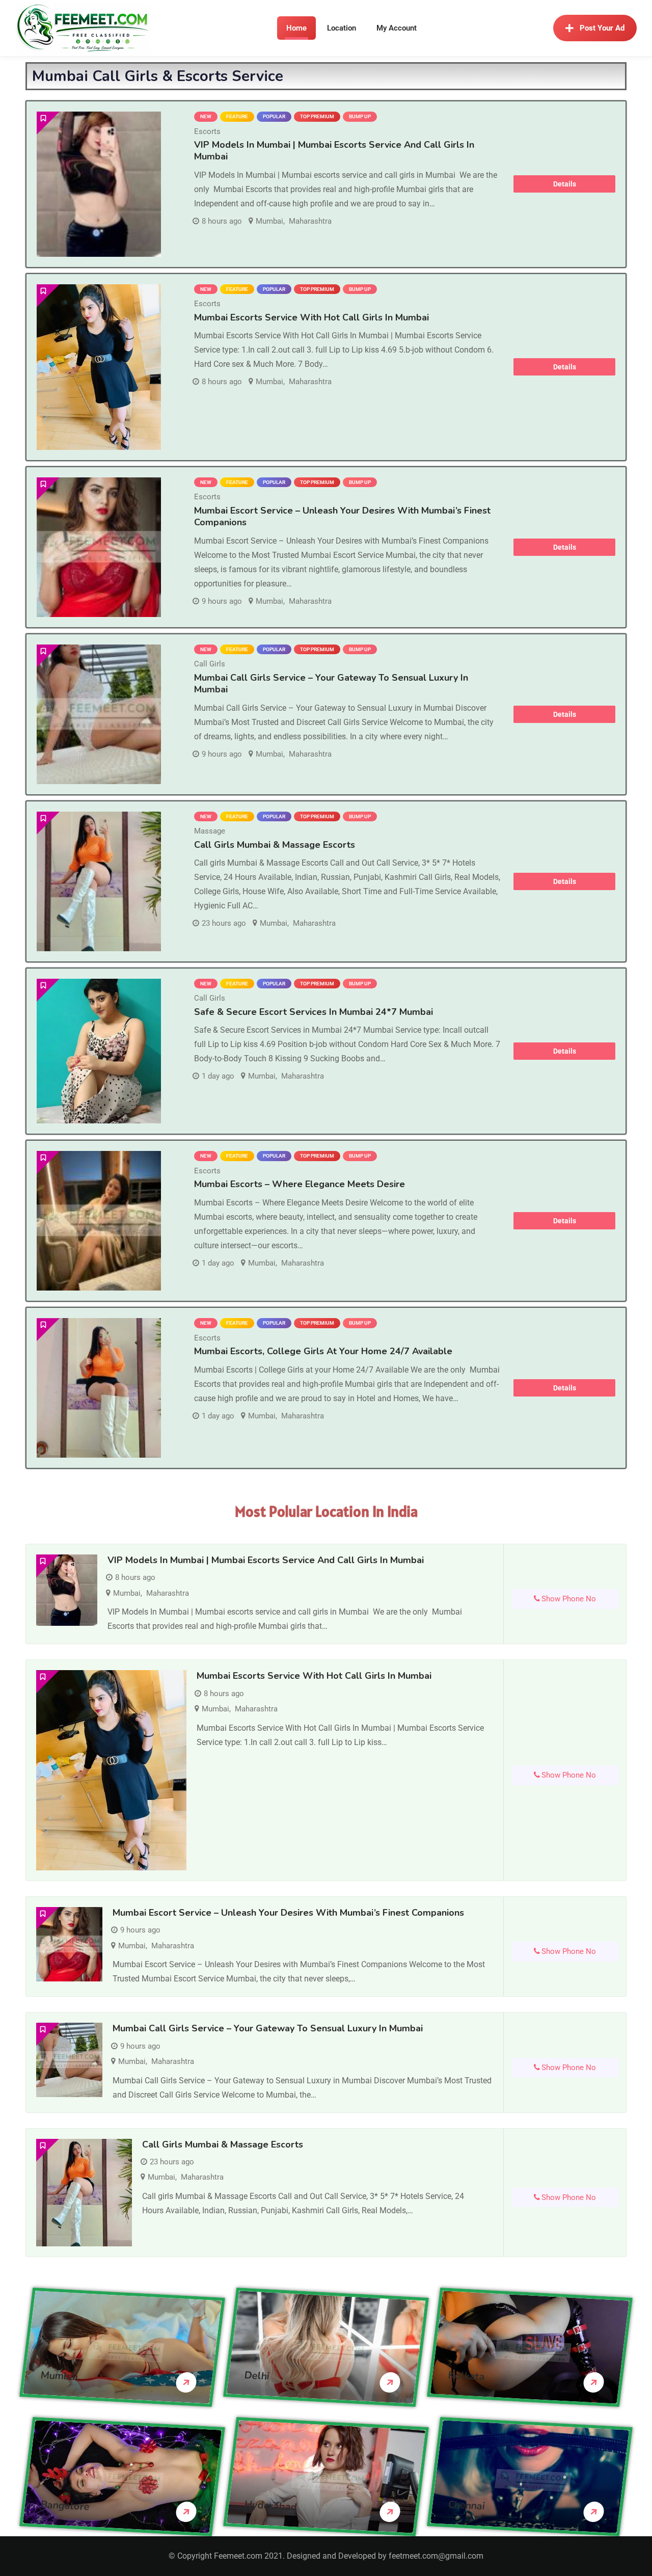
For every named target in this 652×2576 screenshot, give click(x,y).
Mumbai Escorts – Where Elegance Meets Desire (300, 1184)
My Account (397, 28)
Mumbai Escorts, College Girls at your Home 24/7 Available (323, 1351)
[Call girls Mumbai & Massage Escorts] (99, 881)
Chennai (467, 2505)
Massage (210, 831)
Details (565, 184)
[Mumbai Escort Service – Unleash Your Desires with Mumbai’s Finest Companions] (99, 547)
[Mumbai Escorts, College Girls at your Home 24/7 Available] (99, 1388)
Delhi (257, 2375)
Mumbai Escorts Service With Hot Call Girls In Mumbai (311, 317)
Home (296, 28)
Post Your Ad (602, 28)
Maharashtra (310, 221)
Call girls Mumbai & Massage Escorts (275, 845)
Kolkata (467, 2376)
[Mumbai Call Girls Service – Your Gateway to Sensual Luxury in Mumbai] (99, 714)
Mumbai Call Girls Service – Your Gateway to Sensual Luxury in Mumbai (331, 683)
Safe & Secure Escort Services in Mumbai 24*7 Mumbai (314, 1012)
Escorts (207, 131)
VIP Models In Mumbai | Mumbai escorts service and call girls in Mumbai (334, 151)
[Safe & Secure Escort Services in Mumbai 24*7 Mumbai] (99, 1051)
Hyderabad (271, 2505)
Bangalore (65, 2505)
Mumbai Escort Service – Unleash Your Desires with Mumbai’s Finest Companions (342, 516)
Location (342, 28)
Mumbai (269, 221)
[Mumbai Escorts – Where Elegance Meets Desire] (99, 1221)
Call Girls (210, 664)
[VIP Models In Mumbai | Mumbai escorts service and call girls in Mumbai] (99, 184)
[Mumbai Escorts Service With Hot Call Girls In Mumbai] (99, 367)
